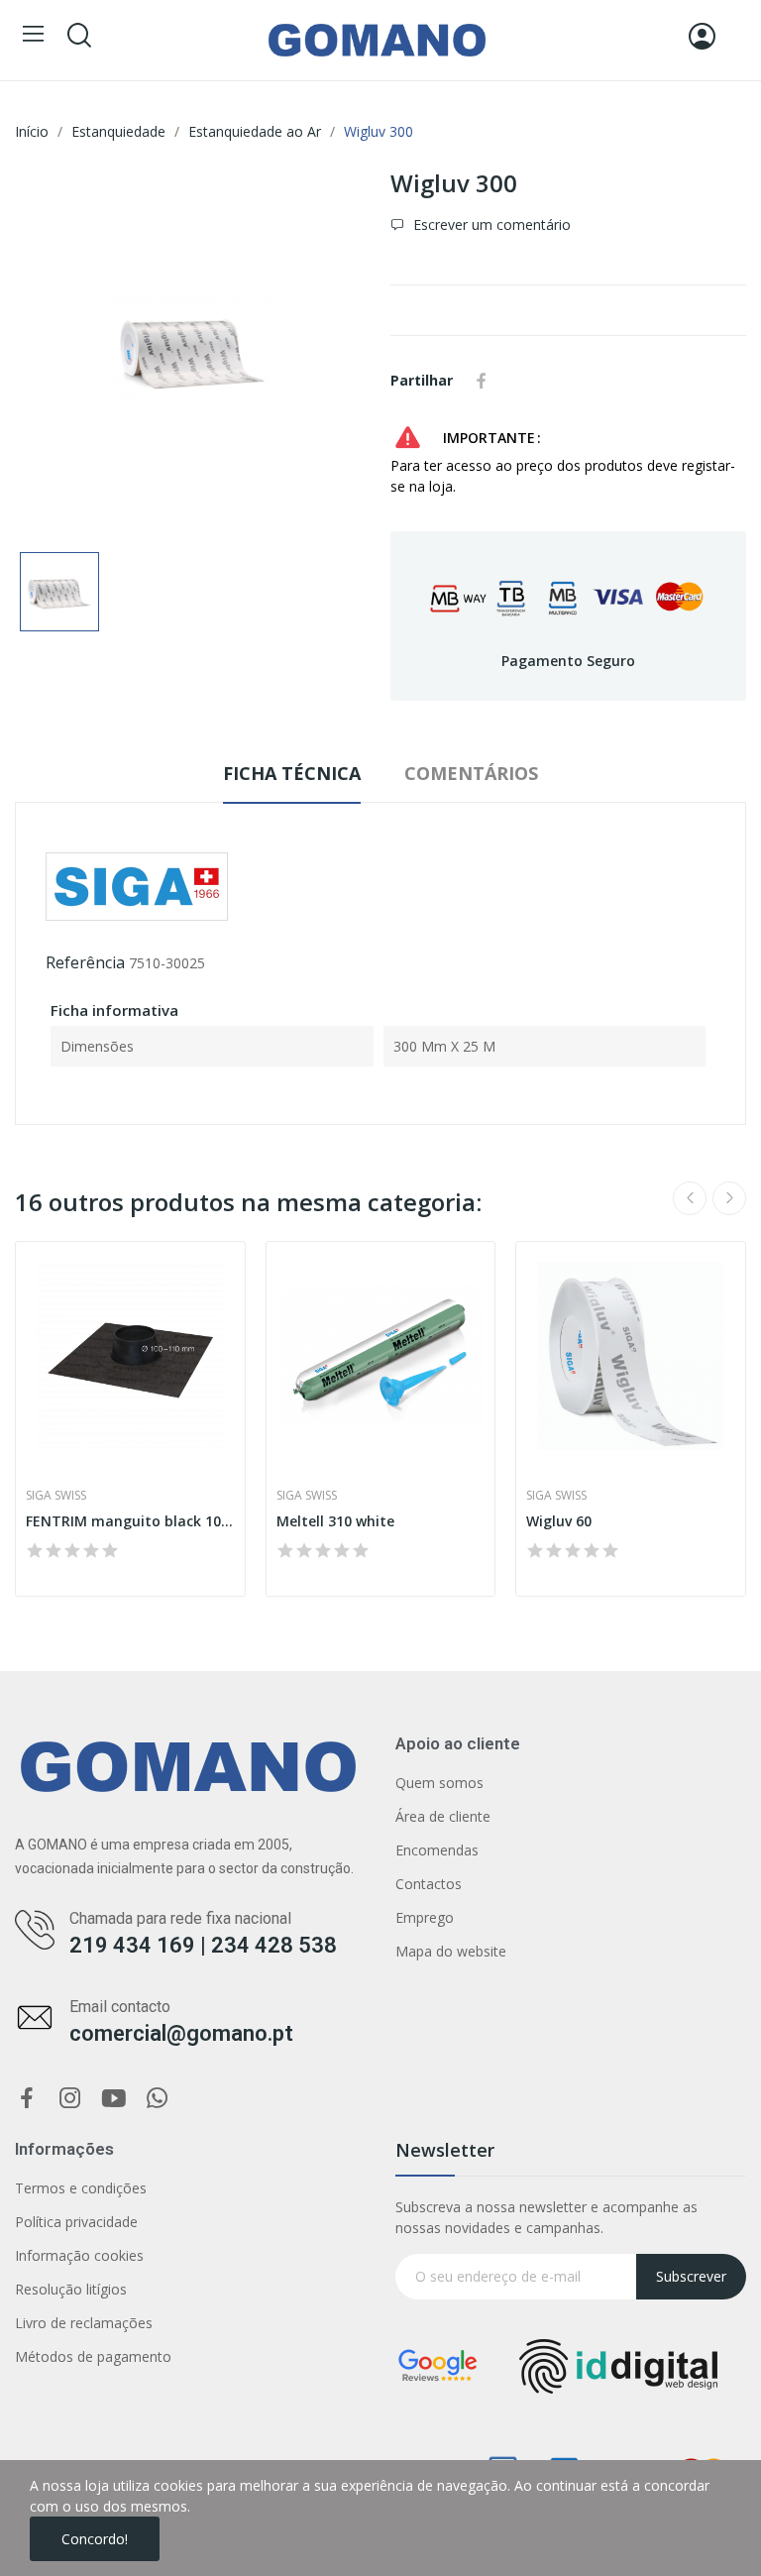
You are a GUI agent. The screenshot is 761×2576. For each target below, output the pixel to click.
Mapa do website (451, 1951)
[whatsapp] (158, 2099)
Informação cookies (79, 2255)
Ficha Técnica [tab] (292, 773)
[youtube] (114, 2099)
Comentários (471, 773)
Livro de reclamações (84, 2323)
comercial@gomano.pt (181, 2033)
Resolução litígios (71, 2289)
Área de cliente (443, 1816)
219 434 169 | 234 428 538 (203, 1945)
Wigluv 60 (559, 1521)
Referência (85, 962)
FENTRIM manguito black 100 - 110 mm (130, 1521)
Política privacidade (76, 2222)
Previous (690, 1198)
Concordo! (95, 2539)
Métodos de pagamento (93, 2356)
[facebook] (27, 2099)
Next (729, 1198)
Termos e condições (81, 2188)
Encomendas (437, 1850)
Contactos (429, 1884)
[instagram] (70, 2099)
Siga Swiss (56, 1496)
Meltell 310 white (335, 1521)
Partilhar (482, 381)
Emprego (425, 1917)
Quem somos (439, 1783)
